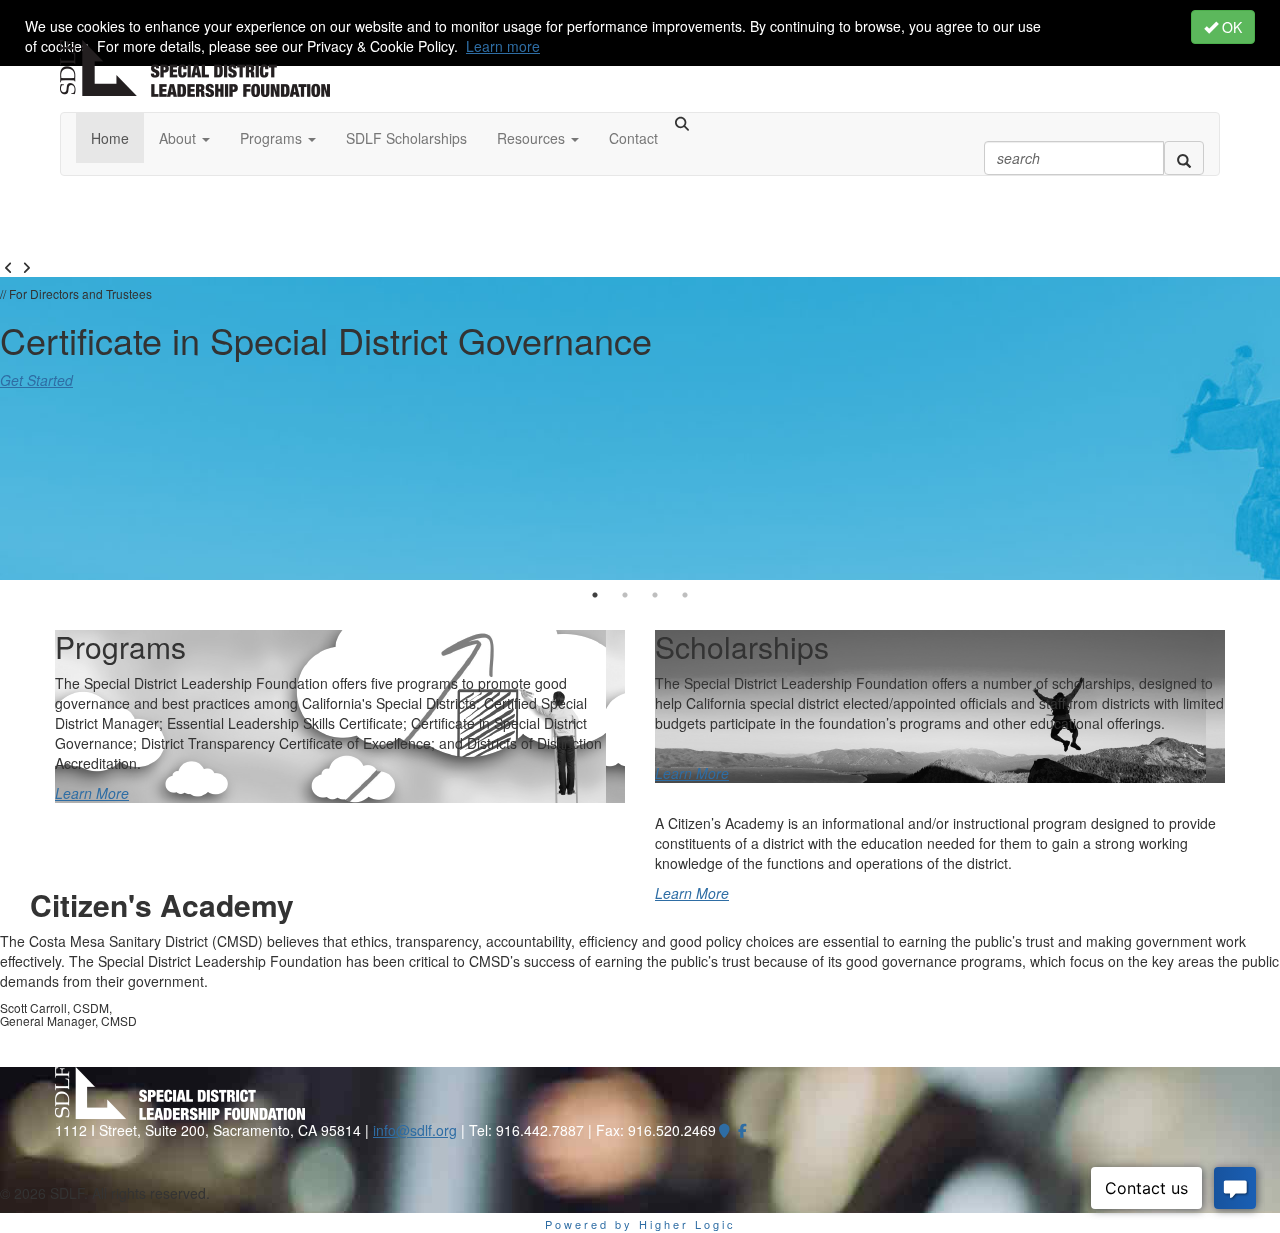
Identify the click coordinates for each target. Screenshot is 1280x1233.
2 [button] (625, 595)
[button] (184, 138)
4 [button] (685, 595)
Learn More (92, 793)
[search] (1184, 158)
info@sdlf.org (415, 1130)
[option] (640, 428)
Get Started (36, 380)
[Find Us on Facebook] (743, 1130)
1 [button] (595, 595)
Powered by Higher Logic (640, 1224)
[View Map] (725, 1130)
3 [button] (655, 595)
